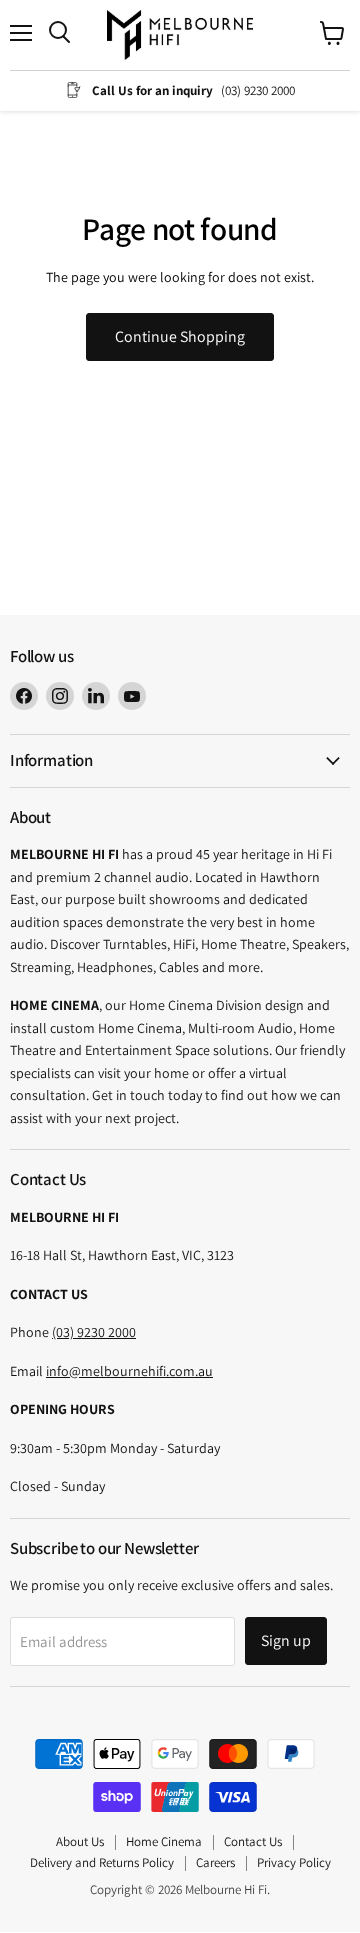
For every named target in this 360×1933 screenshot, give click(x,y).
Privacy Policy (294, 1862)
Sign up (286, 1640)
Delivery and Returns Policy (102, 1862)
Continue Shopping (180, 336)
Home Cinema (164, 1841)
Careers (215, 1862)
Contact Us (253, 1841)
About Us (80, 1841)
